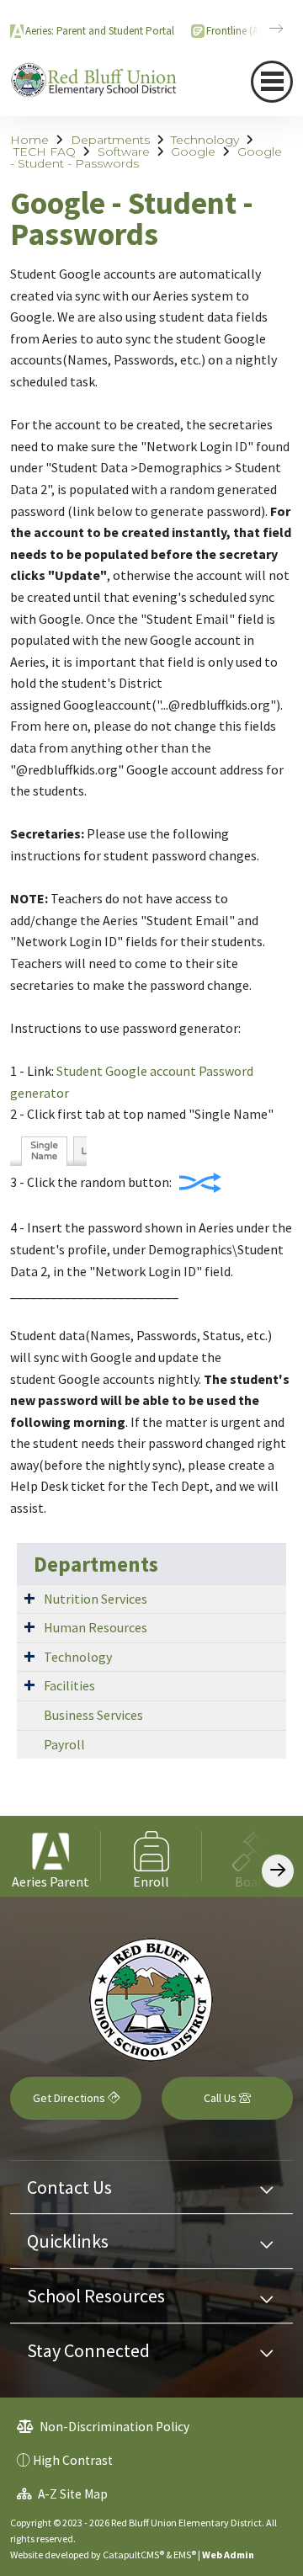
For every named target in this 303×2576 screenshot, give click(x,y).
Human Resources (96, 1627)
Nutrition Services (96, 1599)
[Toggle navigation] (272, 82)
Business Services (93, 1715)
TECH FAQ (45, 152)
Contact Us (69, 2187)
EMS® (185, 2555)
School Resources (96, 2296)
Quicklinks (68, 2241)
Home (29, 140)
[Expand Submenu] (29, 1598)
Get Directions (70, 2098)
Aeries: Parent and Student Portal (100, 31)
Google (193, 152)
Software (124, 152)
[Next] (263, 29)
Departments (110, 140)
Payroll (64, 1744)
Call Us (221, 2098)
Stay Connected (88, 2350)
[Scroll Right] (278, 1871)
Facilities (69, 1685)
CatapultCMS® (133, 2555)
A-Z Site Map (72, 2494)
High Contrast (73, 2460)
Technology (205, 140)
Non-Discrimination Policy (113, 2427)
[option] (50, 1856)
